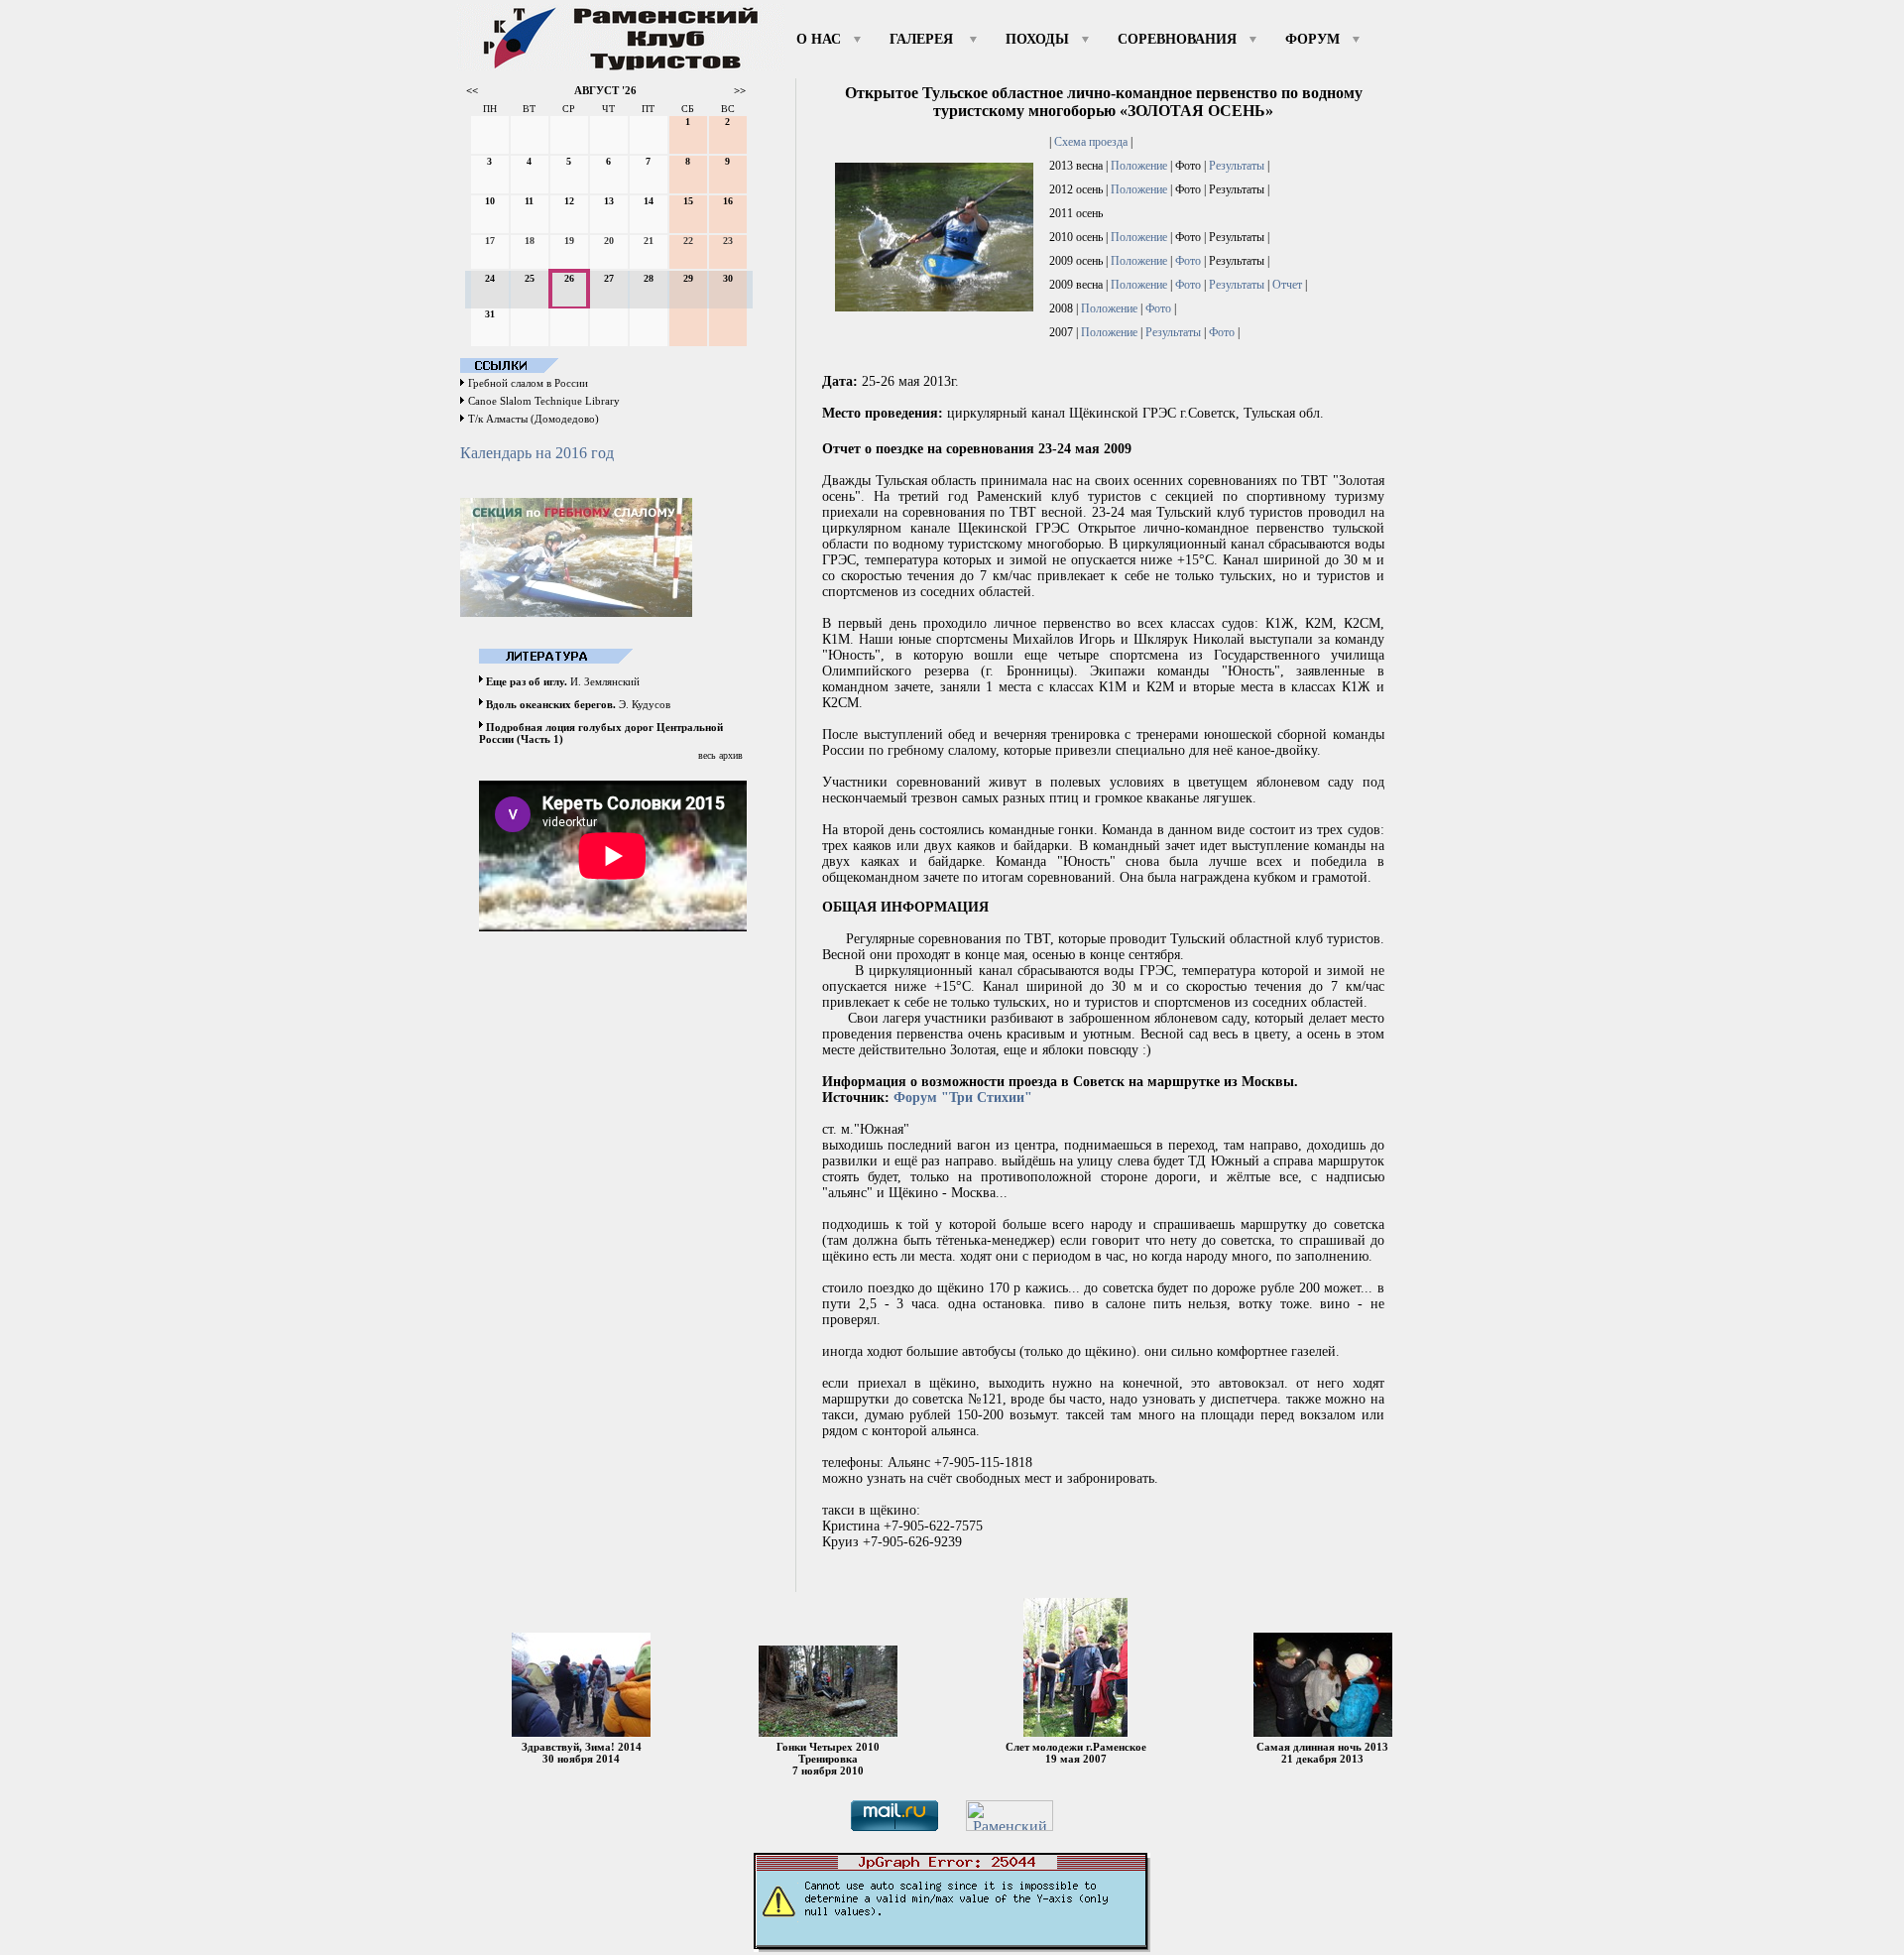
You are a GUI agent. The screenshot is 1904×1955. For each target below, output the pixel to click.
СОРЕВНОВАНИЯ (1177, 39)
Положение (1139, 166)
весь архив (720, 755)
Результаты (1237, 166)
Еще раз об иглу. (527, 681)
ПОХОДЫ (1037, 39)
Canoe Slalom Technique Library (544, 401)
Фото (1188, 261)
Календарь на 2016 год (537, 453)
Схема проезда (1091, 142)
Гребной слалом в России (528, 383)
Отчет (1287, 285)
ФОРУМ (1312, 39)
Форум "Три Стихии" (963, 1098)
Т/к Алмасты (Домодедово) (534, 419)
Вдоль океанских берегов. (551, 704)
